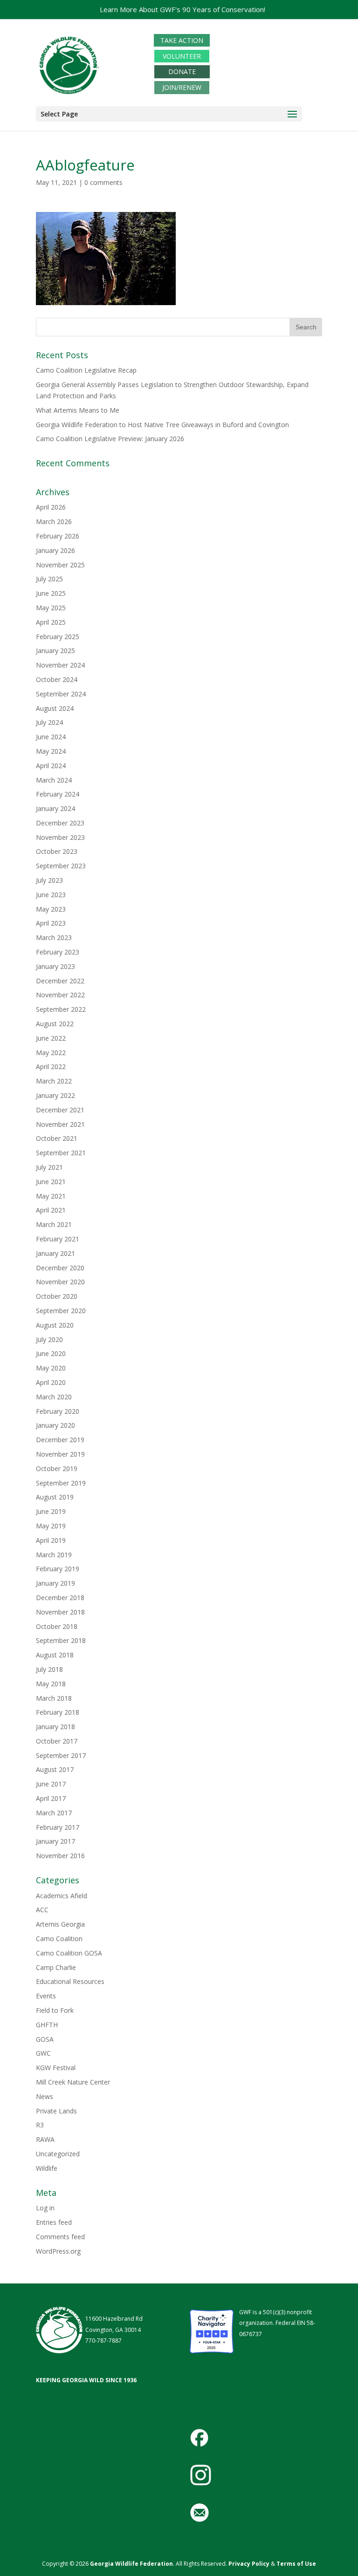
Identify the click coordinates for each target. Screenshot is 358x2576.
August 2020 (55, 1325)
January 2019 (55, 1583)
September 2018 (61, 1640)
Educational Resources (70, 1981)
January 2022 (55, 1095)
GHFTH (47, 2025)
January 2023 (55, 966)
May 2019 (51, 1526)
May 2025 (51, 608)
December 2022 (60, 981)
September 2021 (61, 1153)
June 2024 (51, 737)
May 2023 (51, 909)
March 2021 (54, 1224)
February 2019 (58, 1569)
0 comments (103, 182)
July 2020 (49, 1339)
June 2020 (51, 1353)
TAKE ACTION (182, 40)
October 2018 (57, 1626)
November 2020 (60, 1282)
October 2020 (57, 1296)
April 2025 (51, 622)
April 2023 (51, 923)
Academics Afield (62, 1896)
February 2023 (58, 952)
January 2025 (55, 651)
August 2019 (55, 1497)
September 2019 (61, 1483)
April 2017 (51, 1798)
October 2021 (57, 1138)
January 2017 (55, 1841)
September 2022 (61, 1009)
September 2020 (61, 1311)
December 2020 (60, 1268)
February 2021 (58, 1239)
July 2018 (49, 1669)
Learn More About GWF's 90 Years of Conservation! (182, 9)
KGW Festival (56, 2068)
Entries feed (54, 2222)
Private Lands (56, 2111)
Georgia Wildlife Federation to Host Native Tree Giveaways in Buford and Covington (162, 425)
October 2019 (57, 1469)
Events (46, 1996)
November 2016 (60, 1856)
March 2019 (54, 1555)
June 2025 (51, 593)
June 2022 (51, 1038)
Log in (45, 2208)
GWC (43, 2053)
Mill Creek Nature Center (73, 2082)
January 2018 (55, 1727)
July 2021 (49, 1167)
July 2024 (49, 722)
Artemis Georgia (60, 1924)
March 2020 (54, 1397)
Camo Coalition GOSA (69, 1953)
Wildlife (47, 2168)
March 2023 (54, 937)
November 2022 (60, 995)
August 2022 (55, 1024)
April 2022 (51, 1067)
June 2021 (51, 1182)
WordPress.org (58, 2251)
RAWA (45, 2139)
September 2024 (61, 694)
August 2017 (55, 1769)
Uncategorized (58, 2154)
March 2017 (54, 1813)
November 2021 (60, 1124)
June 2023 (51, 895)
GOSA (45, 2039)
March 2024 (54, 780)
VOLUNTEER (182, 56)
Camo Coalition (59, 1939)
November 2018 (60, 1612)
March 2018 (54, 1698)
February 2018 (58, 1712)
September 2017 (61, 1755)
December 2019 (60, 1440)
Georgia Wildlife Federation (131, 2564)
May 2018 (51, 1684)
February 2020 (58, 1411)
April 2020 (51, 1382)
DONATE (182, 72)
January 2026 (55, 550)
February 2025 (58, 637)
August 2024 (55, 708)
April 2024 (51, 766)
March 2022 (54, 1081)
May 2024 (51, 751)
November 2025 (60, 565)
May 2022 (51, 1053)
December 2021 (60, 1110)
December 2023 (60, 823)
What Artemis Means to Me (78, 410)
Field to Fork (55, 2010)
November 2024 (60, 665)
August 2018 (55, 1655)
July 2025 (49, 579)
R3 (40, 2125)
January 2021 (55, 1253)
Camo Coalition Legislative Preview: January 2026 (110, 439)
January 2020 (55, 1425)
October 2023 (57, 851)
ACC (42, 1910)
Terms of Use (296, 2564)
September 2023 (61, 866)
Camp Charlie (56, 1967)
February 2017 (58, 1827)
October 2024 (57, 679)
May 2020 (51, 1368)
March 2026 (54, 521)
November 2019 (60, 1454)
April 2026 (51, 507)
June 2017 (51, 1784)
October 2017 (57, 1741)
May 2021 (51, 1196)
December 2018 (60, 1598)
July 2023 (49, 880)
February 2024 (58, 794)
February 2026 (58, 536)
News (45, 2096)
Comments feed (60, 2237)
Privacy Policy (248, 2564)
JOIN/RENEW (182, 87)
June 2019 (51, 1511)
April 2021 (51, 1210)
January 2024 (55, 808)
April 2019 (51, 1540)
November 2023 (60, 837)
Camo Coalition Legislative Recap (86, 370)
